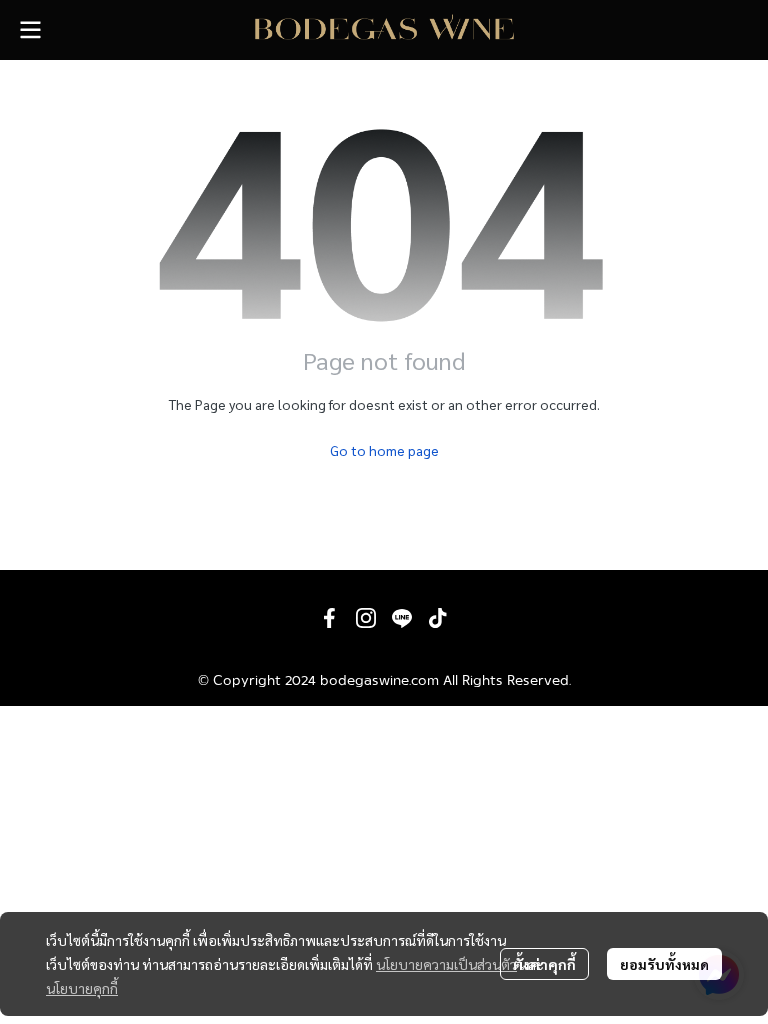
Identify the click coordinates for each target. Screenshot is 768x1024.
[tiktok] (438, 618)
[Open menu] (30, 30)
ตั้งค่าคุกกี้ (544, 964)
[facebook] (330, 618)
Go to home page (384, 450)
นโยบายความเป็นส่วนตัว (446, 964)
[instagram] (366, 618)
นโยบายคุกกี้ (82, 988)
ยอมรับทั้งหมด (664, 964)
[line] (402, 618)
